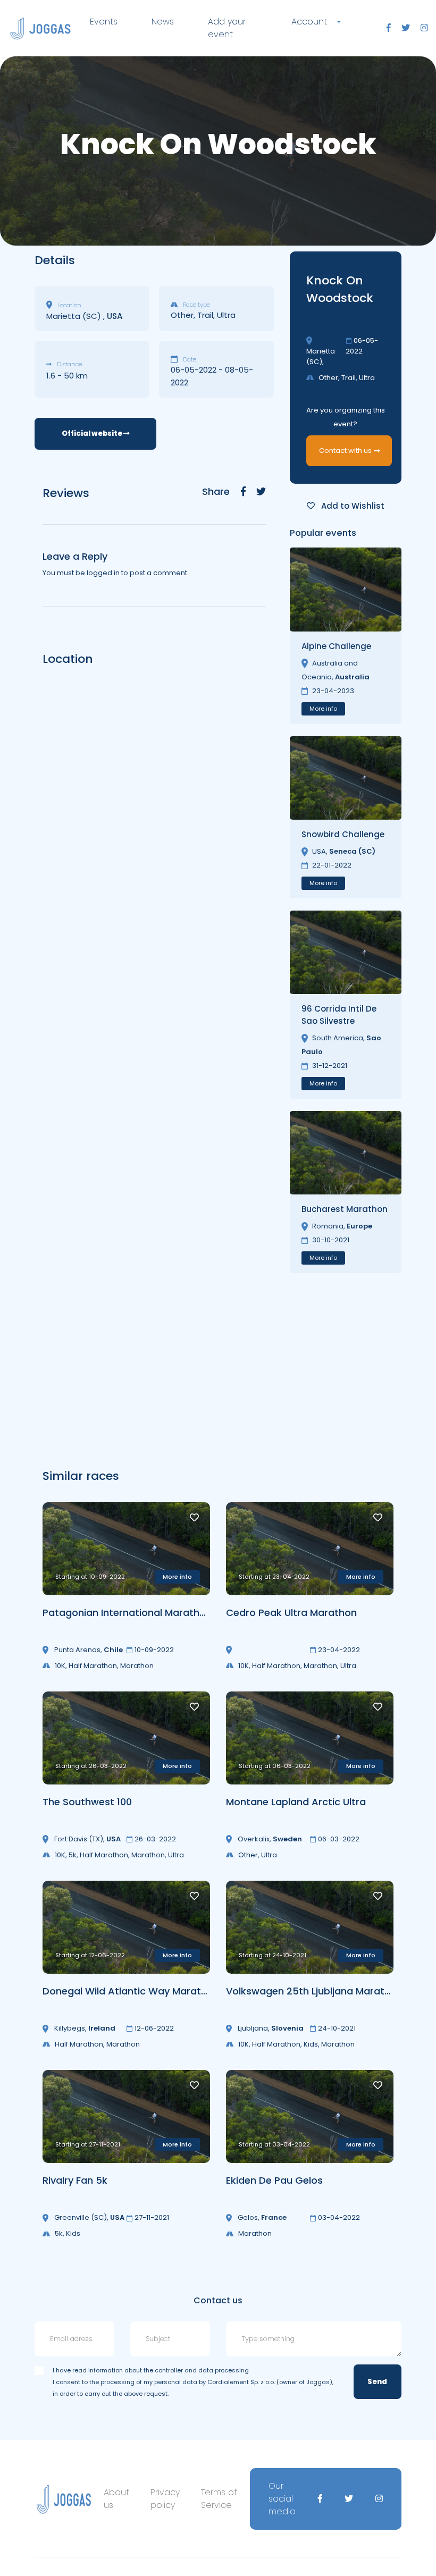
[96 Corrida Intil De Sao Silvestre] (346, 952)
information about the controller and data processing (169, 2370)
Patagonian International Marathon (127, 1613)
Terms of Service (219, 2499)
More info (323, 709)
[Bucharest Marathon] (346, 1153)
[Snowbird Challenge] (346, 778)
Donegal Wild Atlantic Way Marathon (131, 1991)
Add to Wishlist (352, 506)
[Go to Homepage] (40, 28)
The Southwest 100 (87, 1802)
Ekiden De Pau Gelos (274, 2180)
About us (116, 2499)
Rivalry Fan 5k (75, 2180)
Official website (93, 433)
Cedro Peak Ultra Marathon (291, 1613)
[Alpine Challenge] (346, 589)
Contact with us (345, 451)
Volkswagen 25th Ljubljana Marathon (314, 1991)
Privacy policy (165, 2499)
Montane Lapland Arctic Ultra (296, 1802)
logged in (103, 573)
